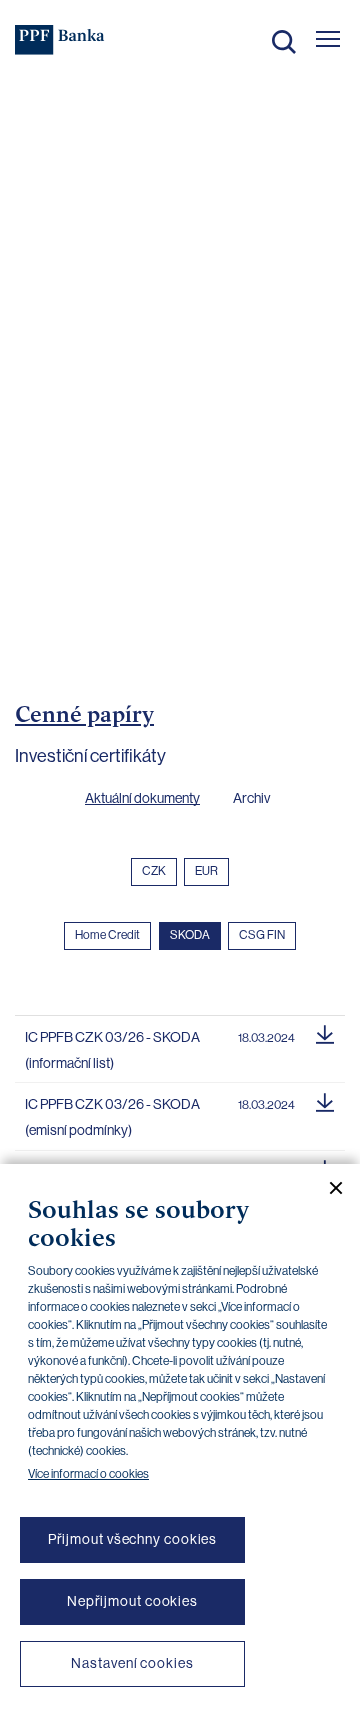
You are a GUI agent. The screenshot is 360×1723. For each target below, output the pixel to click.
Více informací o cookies (88, 1474)
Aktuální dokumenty (142, 798)
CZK (154, 871)
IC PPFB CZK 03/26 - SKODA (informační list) (112, 1050)
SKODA (190, 935)
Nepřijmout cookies (132, 1601)
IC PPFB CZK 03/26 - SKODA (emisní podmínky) (112, 1117)
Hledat (284, 42)
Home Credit (107, 935)
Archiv (251, 798)
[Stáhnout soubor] (325, 1032)
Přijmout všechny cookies (133, 1539)
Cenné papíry (84, 714)
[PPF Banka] (60, 40)
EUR (206, 871)
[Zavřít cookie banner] (328, 1188)
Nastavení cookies (132, 1663)
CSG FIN (262, 935)
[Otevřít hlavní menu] (328, 39)
